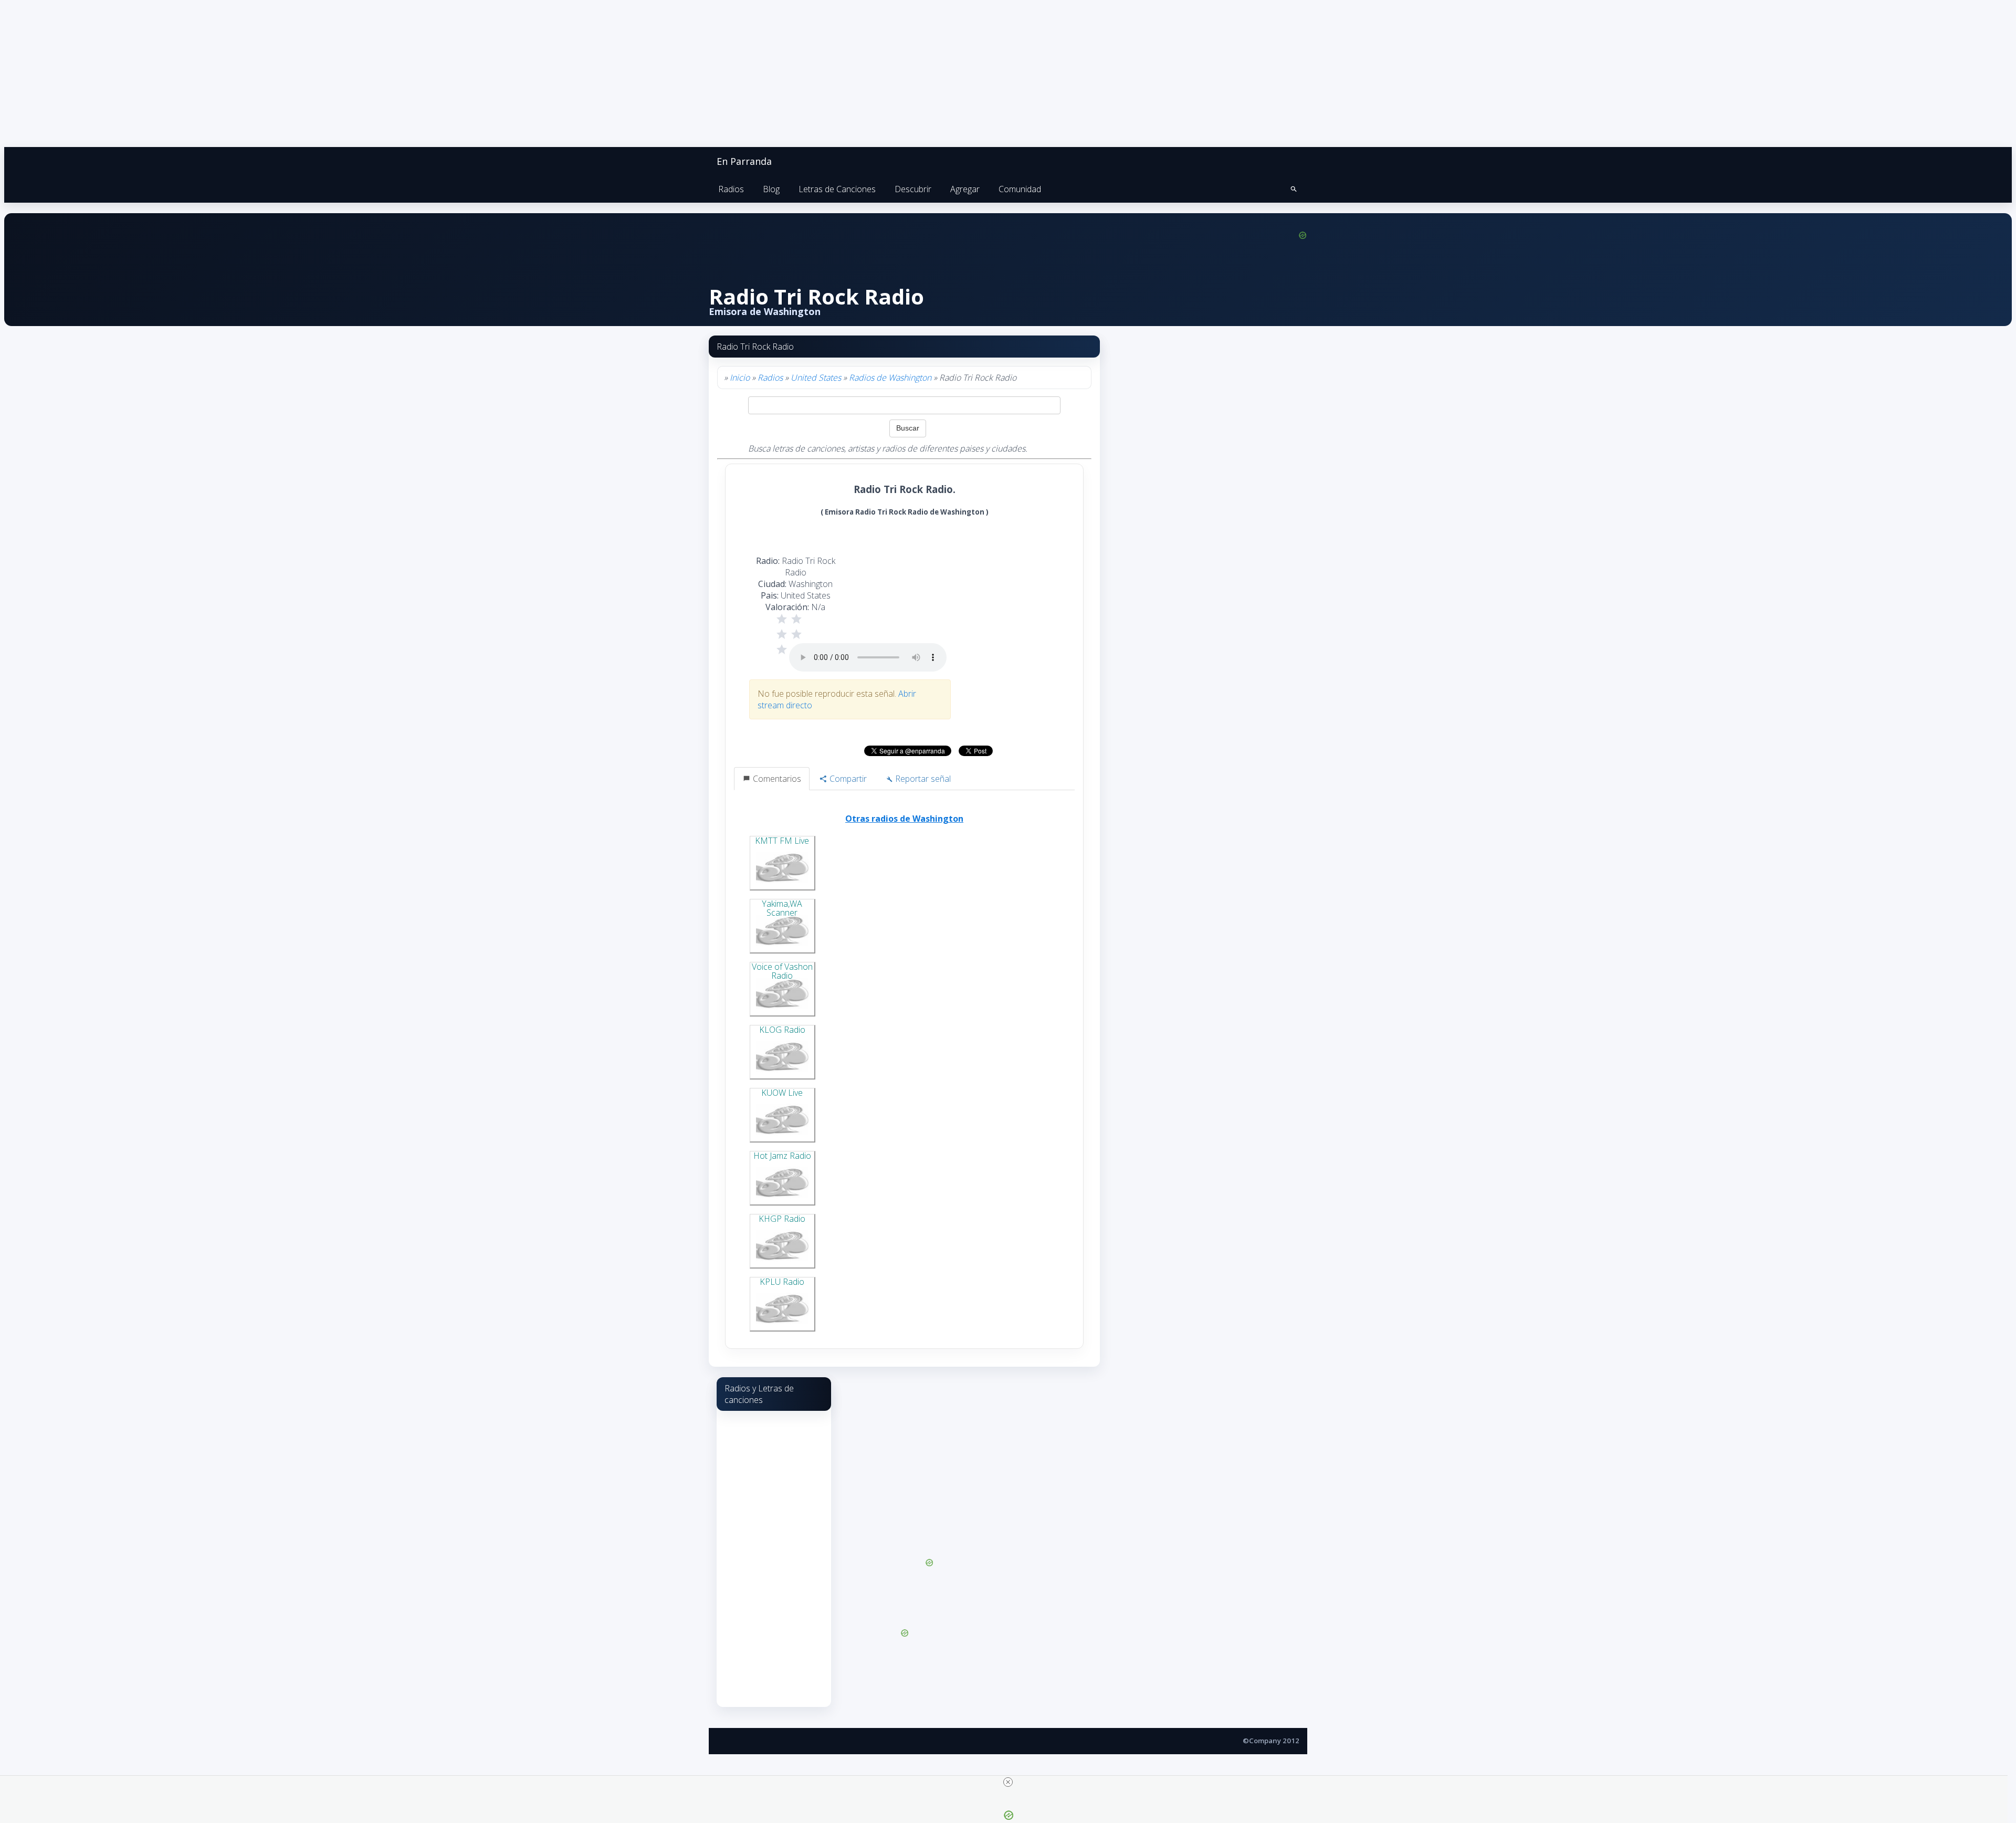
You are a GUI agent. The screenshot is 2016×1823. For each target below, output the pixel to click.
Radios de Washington (890, 378)
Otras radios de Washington (904, 819)
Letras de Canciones (837, 189)
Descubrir (913, 189)
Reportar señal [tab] (922, 779)
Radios (731, 189)
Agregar (965, 189)
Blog (771, 189)
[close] (1008, 1782)
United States (816, 378)
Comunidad (1020, 189)
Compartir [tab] (847, 779)
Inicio (740, 378)
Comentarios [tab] (776, 779)
